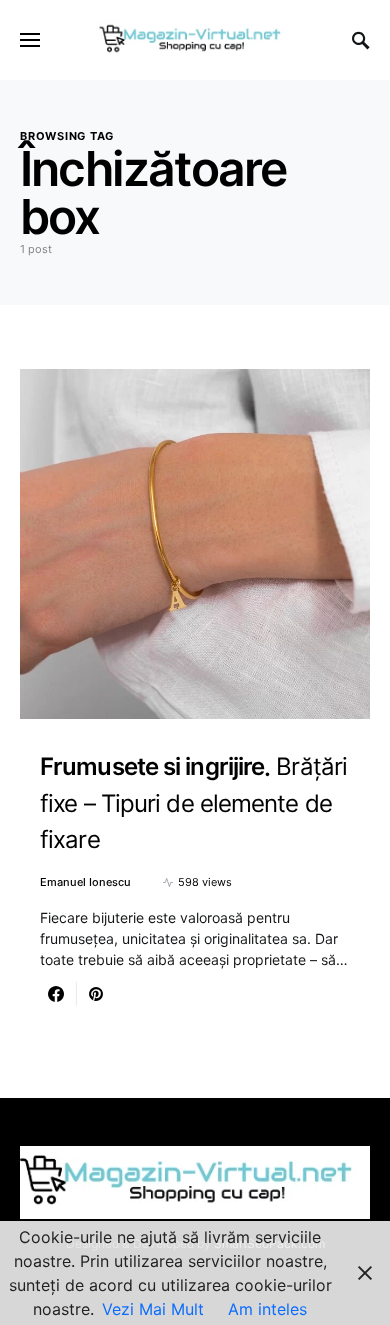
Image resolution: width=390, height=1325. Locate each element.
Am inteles (267, 1309)
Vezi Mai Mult (153, 1309)
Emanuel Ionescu (85, 882)
